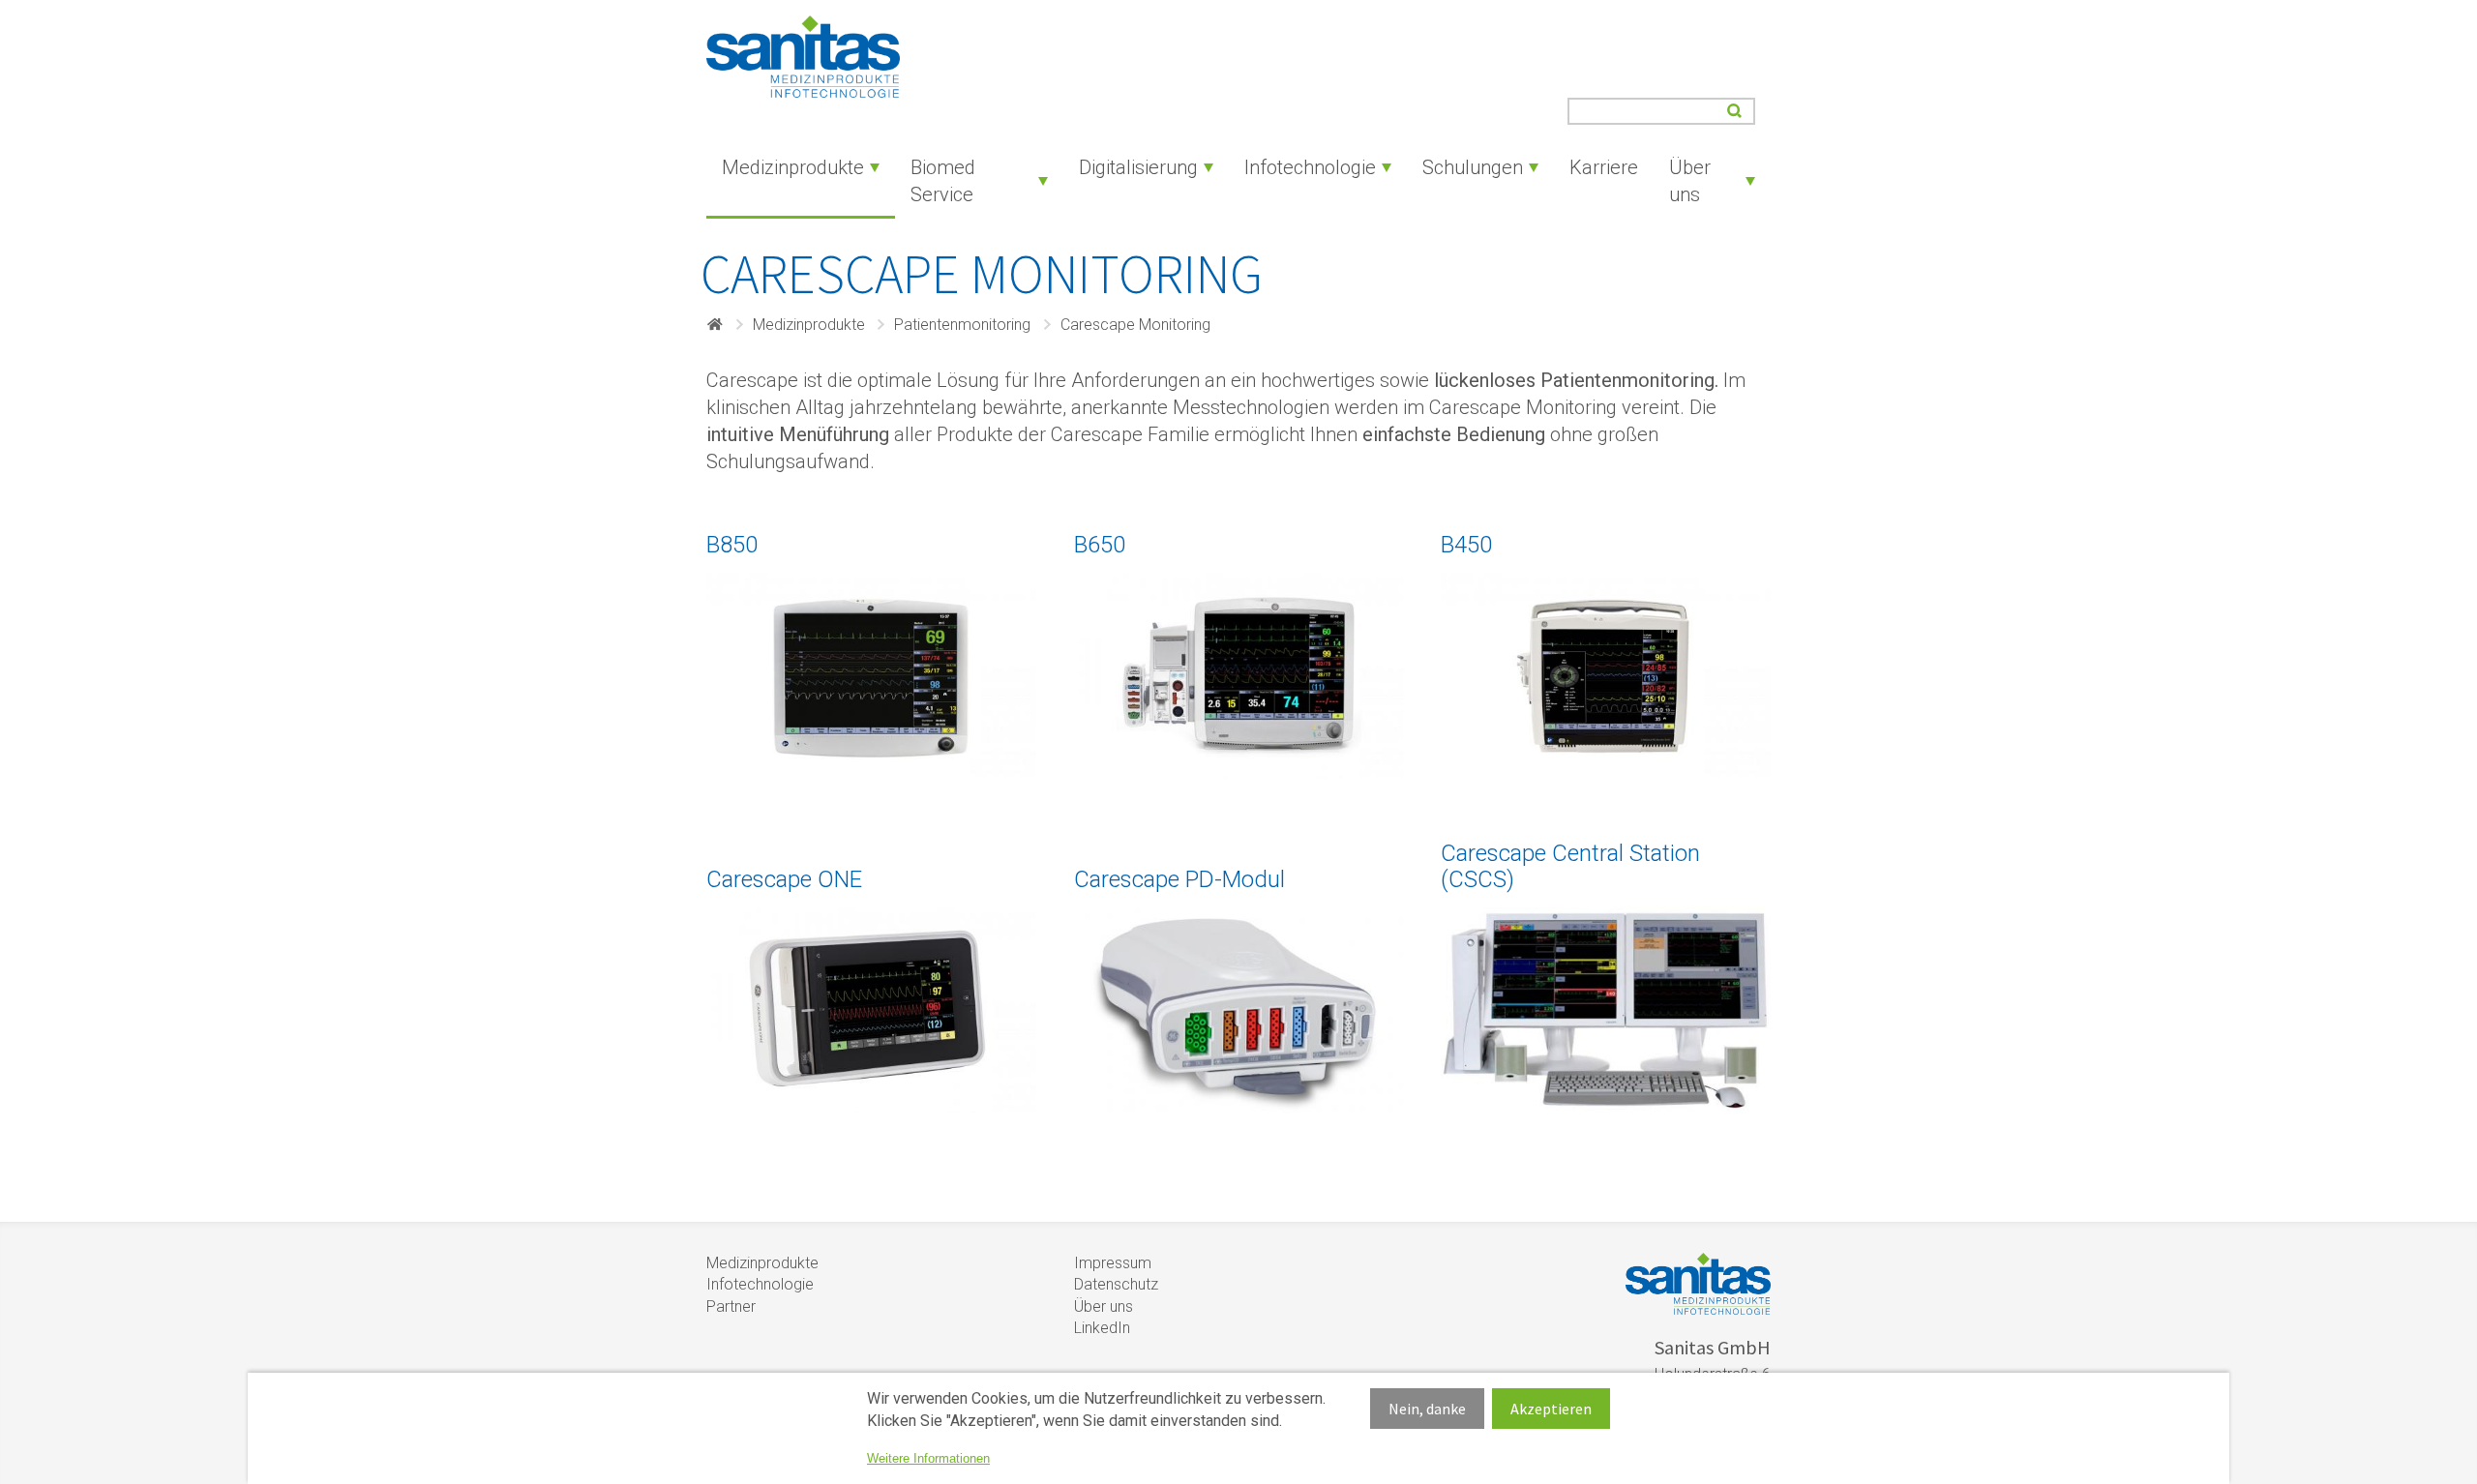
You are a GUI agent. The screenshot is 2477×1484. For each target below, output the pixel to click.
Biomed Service (943, 181)
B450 (1466, 545)
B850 (732, 545)
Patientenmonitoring (962, 325)
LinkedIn (1102, 1328)
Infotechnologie (1310, 167)
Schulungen (1473, 167)
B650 (1100, 545)
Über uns (1690, 181)
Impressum (1113, 1263)
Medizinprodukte (793, 167)
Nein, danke (1427, 1409)
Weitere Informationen (928, 1458)
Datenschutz (1116, 1284)
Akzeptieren (1551, 1409)
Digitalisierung (1138, 167)
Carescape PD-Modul (1179, 879)
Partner (731, 1306)
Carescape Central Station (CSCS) (1570, 866)
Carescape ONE (784, 879)
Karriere (1604, 167)
